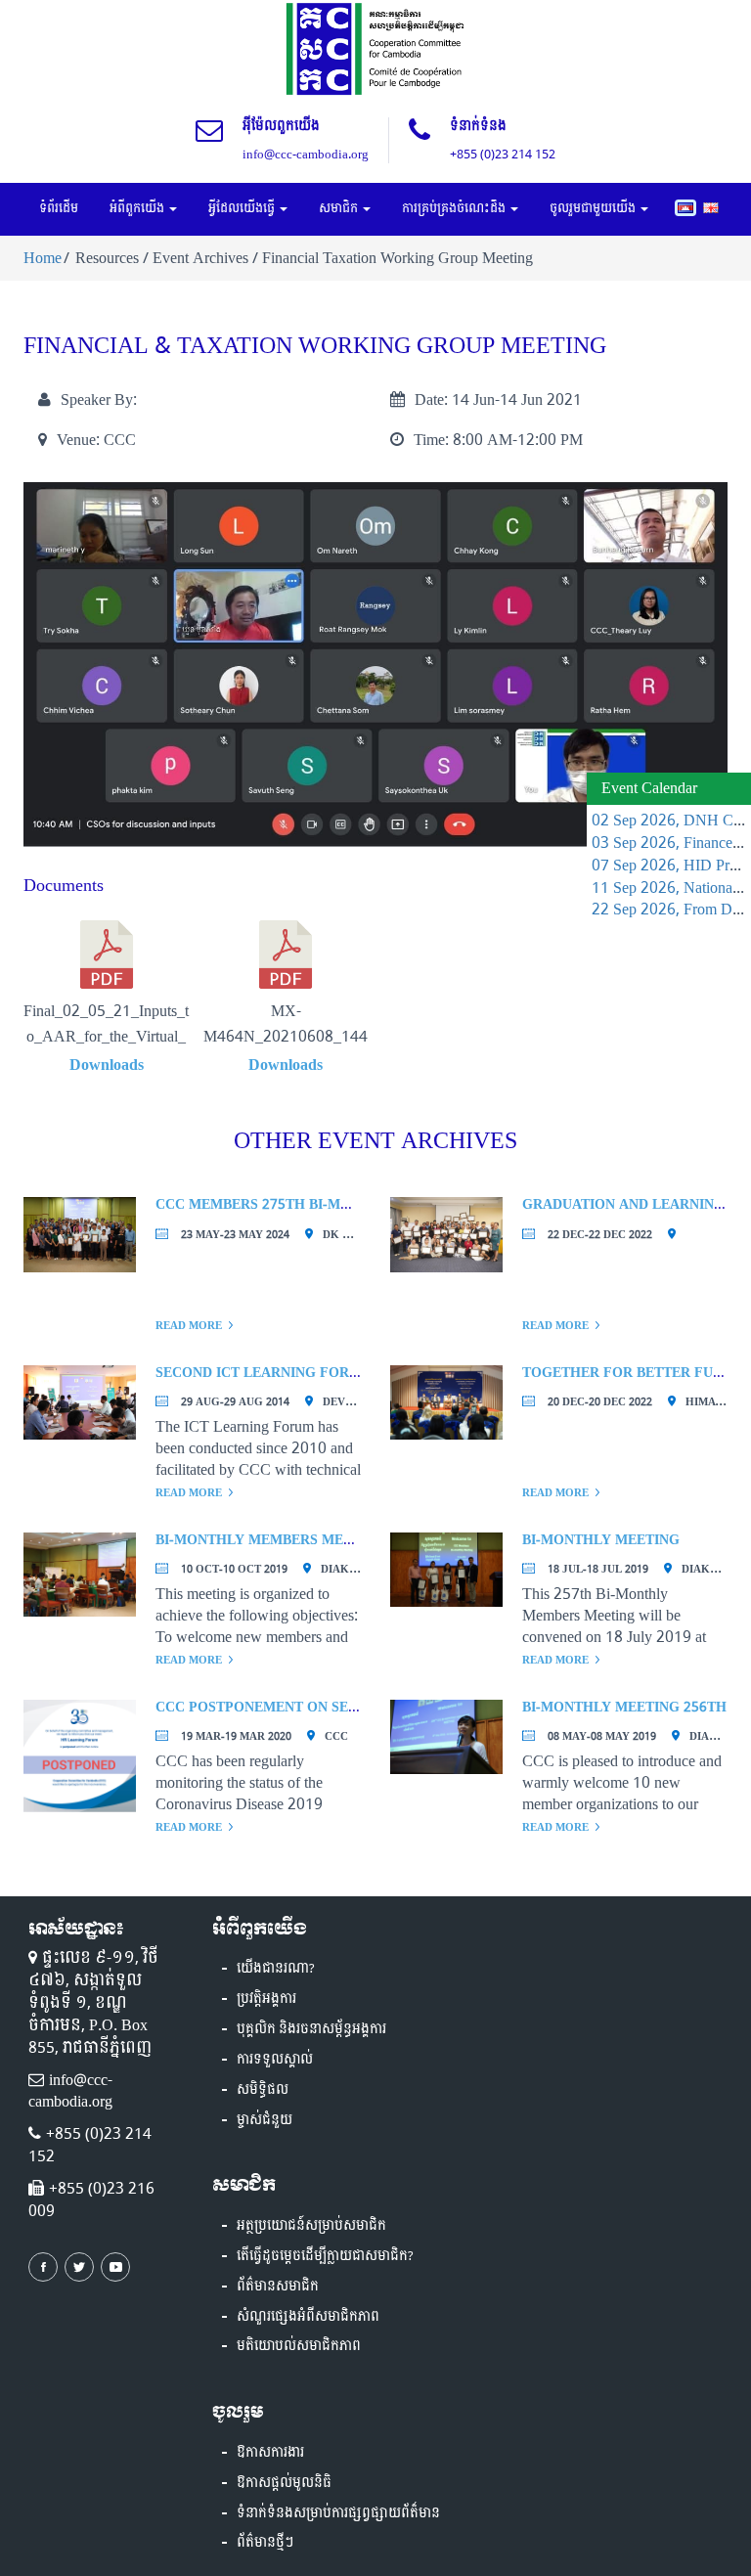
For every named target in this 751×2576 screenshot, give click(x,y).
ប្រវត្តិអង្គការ (266, 1999)
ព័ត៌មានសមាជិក (278, 2287)
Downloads (107, 1065)
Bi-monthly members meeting (271, 1540)
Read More (189, 1326)
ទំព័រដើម (59, 208)
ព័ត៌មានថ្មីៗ (265, 2543)
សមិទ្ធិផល (263, 2090)
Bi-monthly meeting (601, 1540)
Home (43, 258)
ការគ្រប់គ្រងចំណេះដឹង (455, 208)
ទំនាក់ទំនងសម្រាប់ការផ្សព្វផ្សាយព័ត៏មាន (338, 2513)
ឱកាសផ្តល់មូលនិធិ (284, 2483)
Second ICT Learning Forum (264, 1373)
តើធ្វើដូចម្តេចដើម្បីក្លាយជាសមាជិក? (325, 2256)
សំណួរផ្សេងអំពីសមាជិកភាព (308, 2317)
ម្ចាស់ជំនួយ (265, 2120)
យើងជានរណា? (276, 1969)
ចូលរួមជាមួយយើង (594, 208)
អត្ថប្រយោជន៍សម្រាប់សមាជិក (311, 2226)
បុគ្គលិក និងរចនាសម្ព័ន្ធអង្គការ (311, 2029)
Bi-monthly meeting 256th (624, 1707)
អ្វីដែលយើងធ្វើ (243, 208)
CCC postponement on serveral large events (335, 1707)
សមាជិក (340, 208)
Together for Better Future (636, 1373)
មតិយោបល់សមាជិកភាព (299, 2346)
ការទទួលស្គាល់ (275, 2060)
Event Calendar (649, 788)
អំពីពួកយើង (138, 208)
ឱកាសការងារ (270, 2453)
